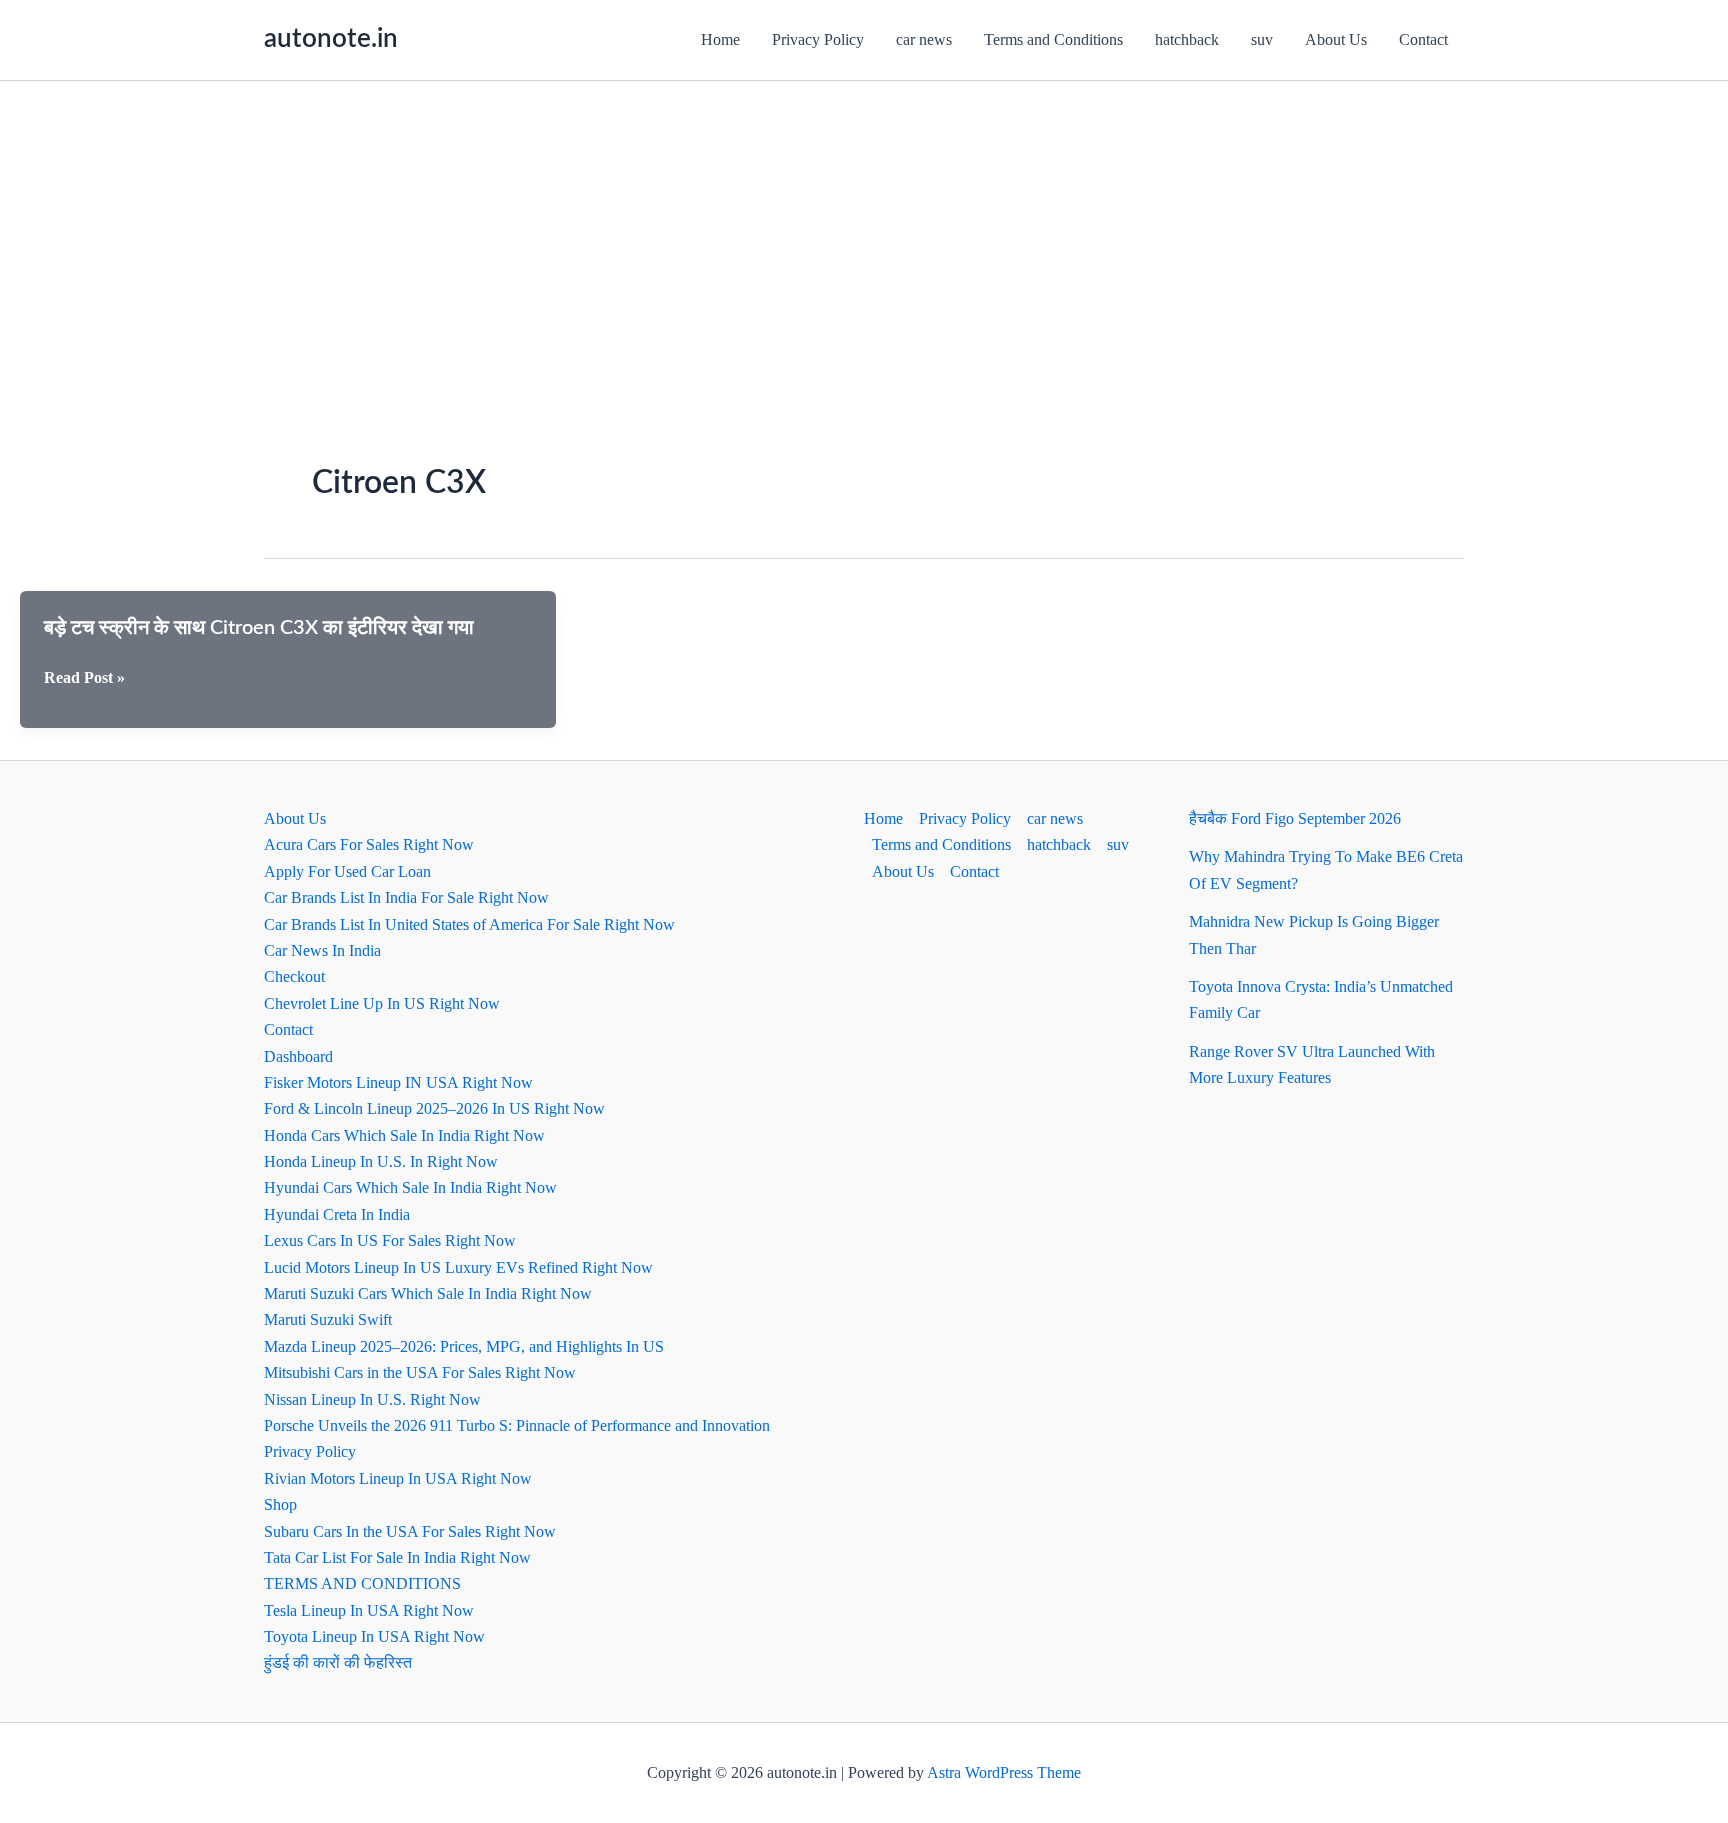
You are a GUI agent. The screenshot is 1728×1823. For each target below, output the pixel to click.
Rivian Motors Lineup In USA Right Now (398, 1478)
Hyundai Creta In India (337, 1214)
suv (1262, 39)
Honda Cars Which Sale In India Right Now (404, 1135)
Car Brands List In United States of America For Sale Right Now (469, 924)
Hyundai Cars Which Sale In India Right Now (410, 1187)
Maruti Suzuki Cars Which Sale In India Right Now (428, 1293)
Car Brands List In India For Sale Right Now (406, 897)
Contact (1423, 39)
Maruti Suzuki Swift (328, 1319)
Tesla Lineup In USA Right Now (369, 1610)
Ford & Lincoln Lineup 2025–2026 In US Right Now (434, 1108)
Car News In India (322, 950)
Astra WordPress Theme (1004, 1772)
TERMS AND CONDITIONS (362, 1583)
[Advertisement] (864, 231)
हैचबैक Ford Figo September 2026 (1295, 818)
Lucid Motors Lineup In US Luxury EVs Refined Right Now (458, 1267)
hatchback (1187, 39)
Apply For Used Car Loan (347, 871)
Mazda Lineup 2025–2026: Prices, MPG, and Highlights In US (464, 1346)
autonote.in (331, 39)
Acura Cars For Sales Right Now (369, 844)
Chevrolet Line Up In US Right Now (382, 1003)
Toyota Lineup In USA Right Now (374, 1636)
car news (924, 39)
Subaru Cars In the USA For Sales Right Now (410, 1531)
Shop (280, 1504)
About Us (1336, 39)
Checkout (294, 976)
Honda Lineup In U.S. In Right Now (381, 1161)
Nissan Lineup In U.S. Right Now (372, 1399)
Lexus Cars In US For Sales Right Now (390, 1240)
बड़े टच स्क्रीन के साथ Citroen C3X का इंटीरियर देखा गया (259, 628)
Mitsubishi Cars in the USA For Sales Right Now (420, 1372)
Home (720, 39)
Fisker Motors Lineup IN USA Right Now (398, 1082)
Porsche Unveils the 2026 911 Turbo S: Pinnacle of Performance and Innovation (517, 1425)
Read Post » (84, 679)
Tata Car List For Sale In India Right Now (397, 1557)
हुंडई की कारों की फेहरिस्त (338, 1662)
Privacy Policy (818, 39)
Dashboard (298, 1056)
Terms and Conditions (1053, 39)
